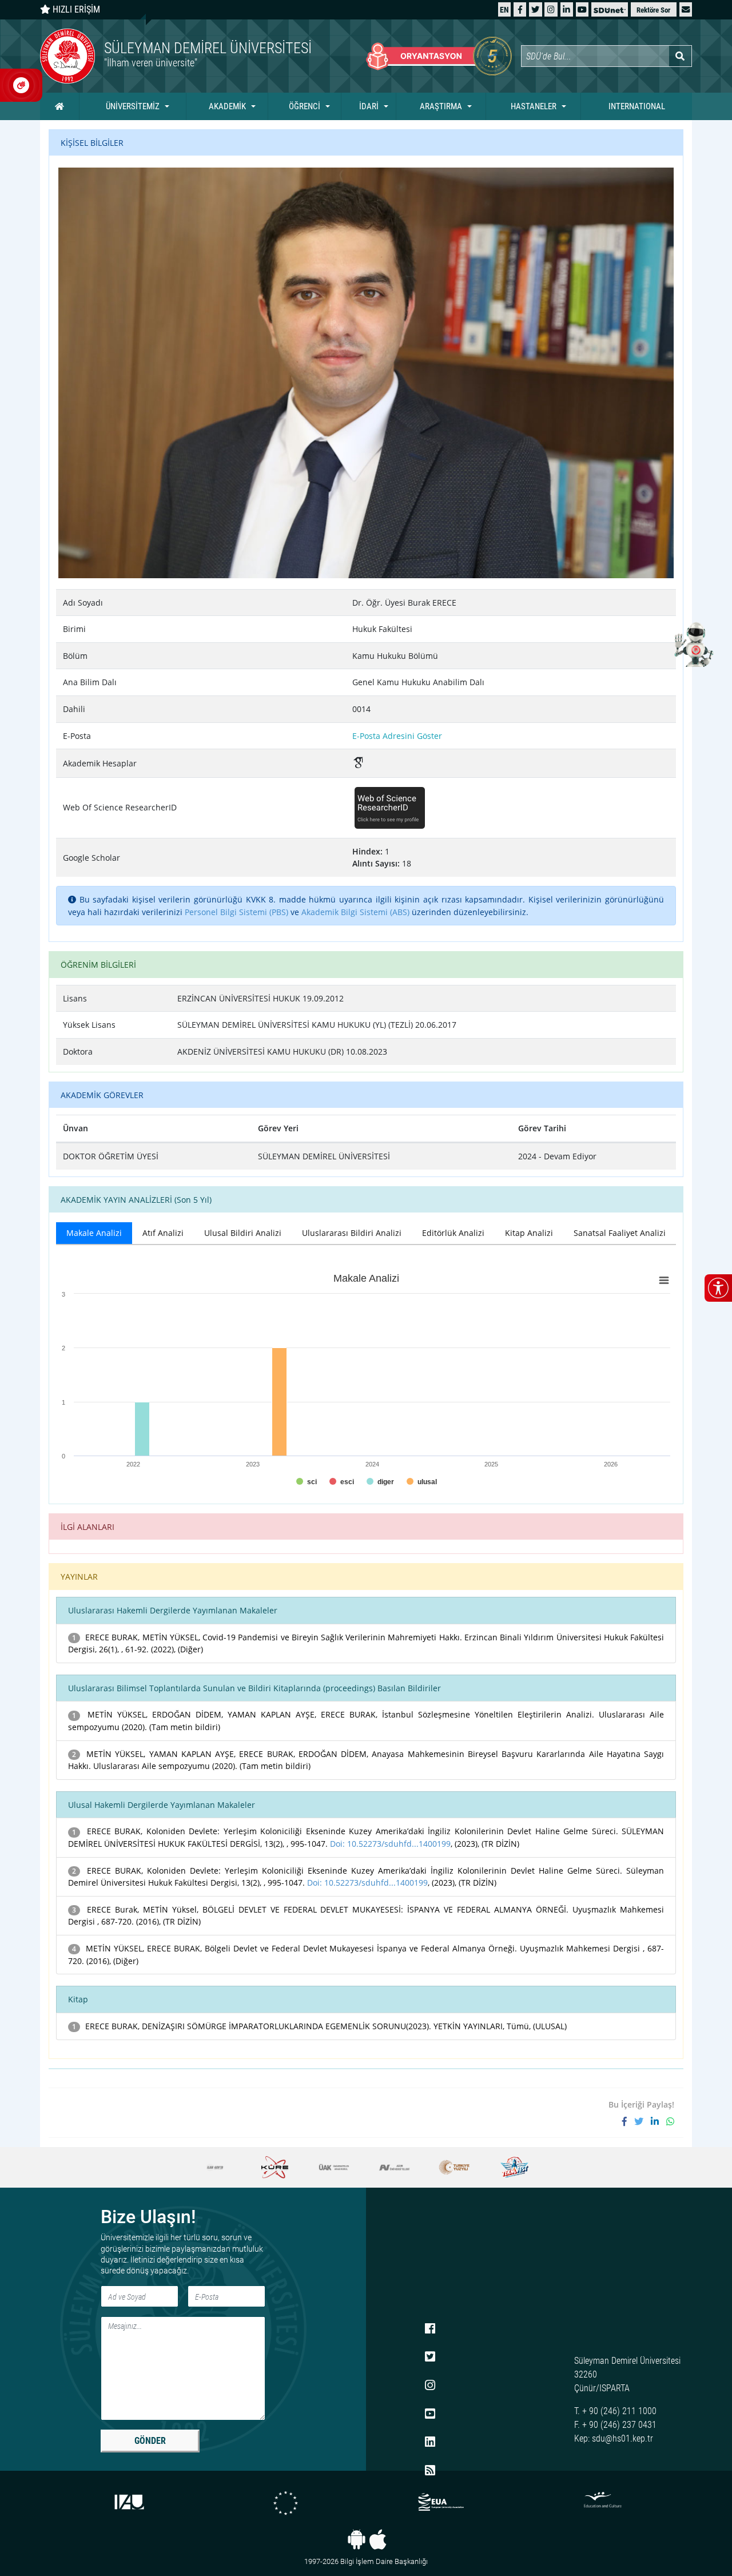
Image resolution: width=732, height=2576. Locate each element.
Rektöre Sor (653, 10)
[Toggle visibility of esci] (342, 1482)
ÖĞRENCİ (305, 106)
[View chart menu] (664, 1280)
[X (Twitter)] (535, 9)
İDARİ (369, 106)
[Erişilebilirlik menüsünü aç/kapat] (718, 1288)
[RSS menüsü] (430, 2471)
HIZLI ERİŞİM (75, 9)
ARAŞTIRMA (441, 106)
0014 (361, 709)
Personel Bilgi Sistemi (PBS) (236, 912)
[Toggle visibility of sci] (307, 1482)
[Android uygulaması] (357, 2539)
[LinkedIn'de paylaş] (659, 2121)
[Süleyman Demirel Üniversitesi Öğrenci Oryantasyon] (439, 56)
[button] (686, 9)
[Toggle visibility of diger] (380, 1482)
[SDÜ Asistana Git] (692, 644)
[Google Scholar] (359, 764)
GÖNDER (150, 2441)
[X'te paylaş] (643, 2121)
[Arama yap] (680, 56)
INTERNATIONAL (637, 106)
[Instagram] (551, 9)
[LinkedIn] (566, 9)
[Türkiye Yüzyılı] (394, 2167)
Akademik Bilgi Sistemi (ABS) (355, 912)
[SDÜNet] (610, 9)
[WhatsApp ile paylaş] (670, 2121)
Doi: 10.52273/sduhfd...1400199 (390, 1844)
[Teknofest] (454, 2167)
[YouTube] (582, 9)
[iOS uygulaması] (378, 2539)
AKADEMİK (227, 106)
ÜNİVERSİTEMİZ (133, 106)
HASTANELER (534, 106)
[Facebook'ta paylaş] (628, 2121)
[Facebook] (520, 9)
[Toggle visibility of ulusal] (422, 1482)
